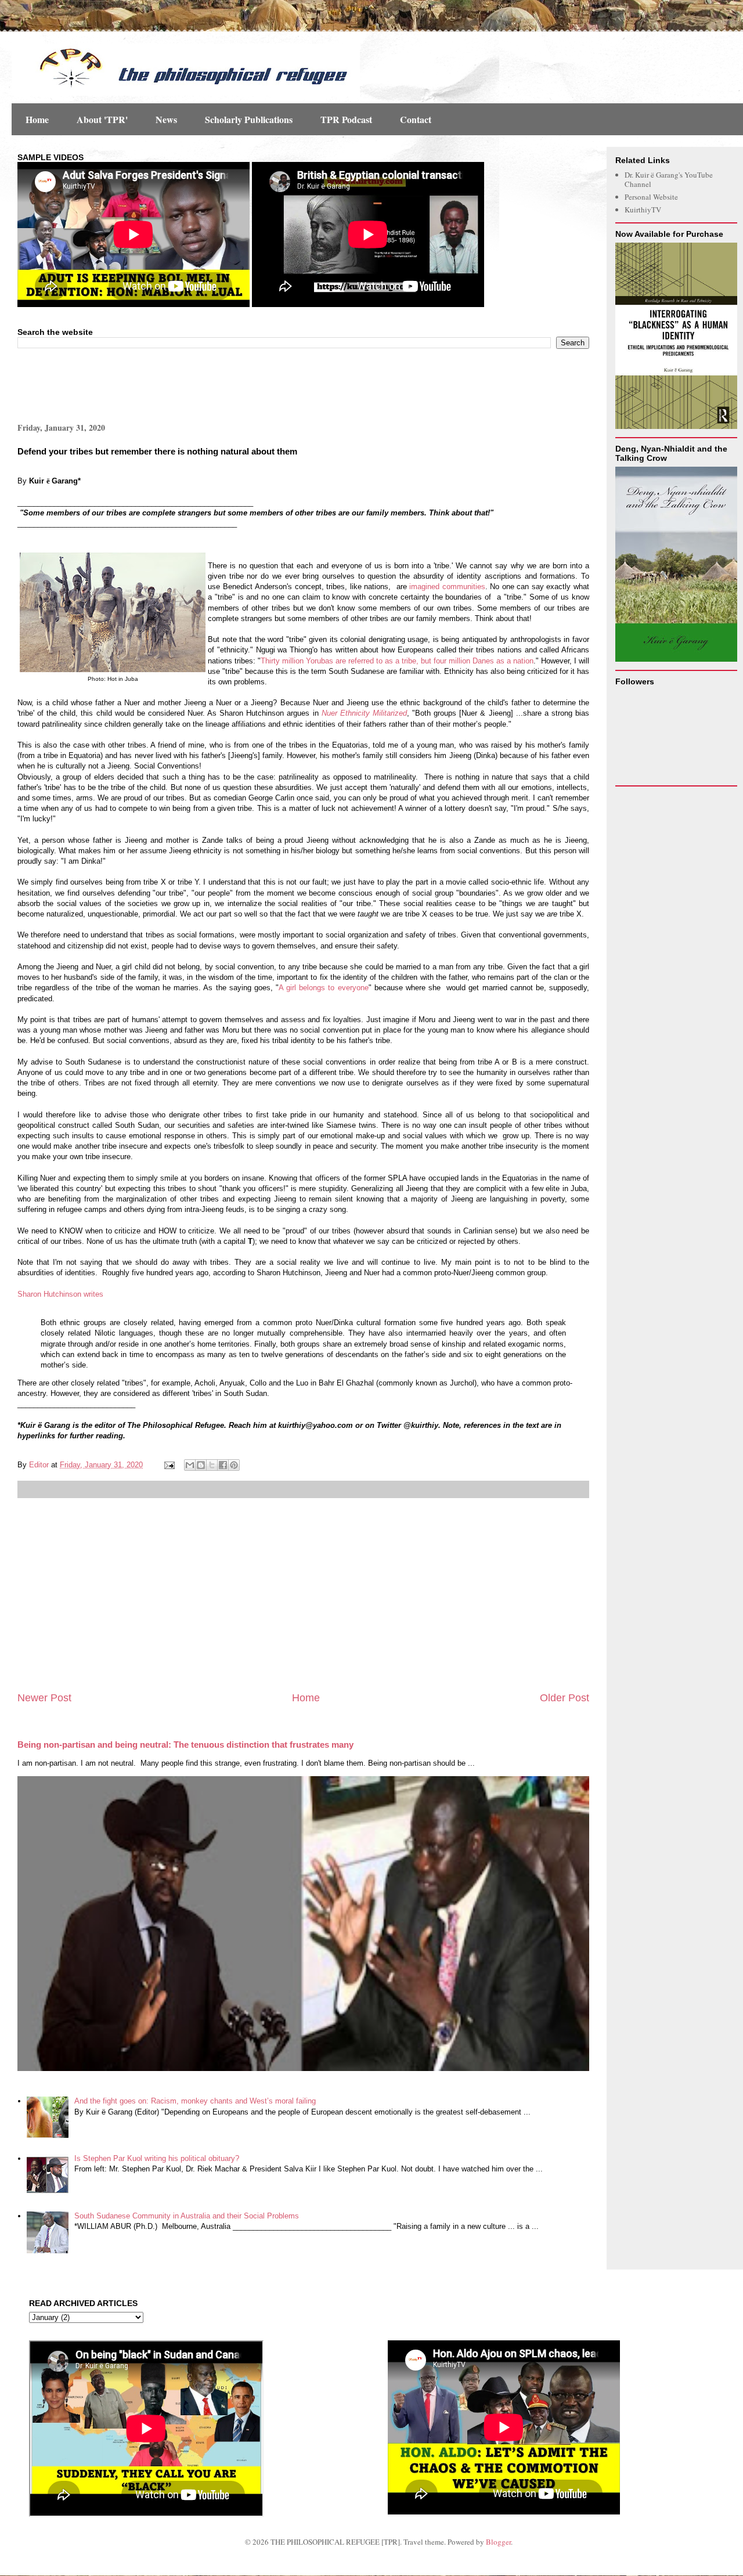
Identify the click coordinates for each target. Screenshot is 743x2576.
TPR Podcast (346, 119)
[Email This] (190, 1465)
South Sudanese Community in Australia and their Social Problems (187, 2216)
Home (37, 119)
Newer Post (44, 1698)
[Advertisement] (153, 384)
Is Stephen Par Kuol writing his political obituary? (157, 2158)
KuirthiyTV (643, 210)
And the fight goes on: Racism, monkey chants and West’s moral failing (195, 2101)
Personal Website (651, 197)
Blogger (498, 2542)
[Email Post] (169, 1465)
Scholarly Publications (249, 119)
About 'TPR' (102, 119)
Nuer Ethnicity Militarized (364, 713)
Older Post (565, 1698)
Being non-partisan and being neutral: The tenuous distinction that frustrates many (185, 1745)
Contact (416, 119)
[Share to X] (212, 1465)
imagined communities (447, 587)
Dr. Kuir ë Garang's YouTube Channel (669, 179)
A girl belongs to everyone (324, 988)
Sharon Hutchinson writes (60, 1294)
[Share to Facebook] (223, 1465)
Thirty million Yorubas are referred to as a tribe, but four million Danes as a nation (397, 661)
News (166, 119)
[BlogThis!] (201, 1465)
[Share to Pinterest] (234, 1465)
